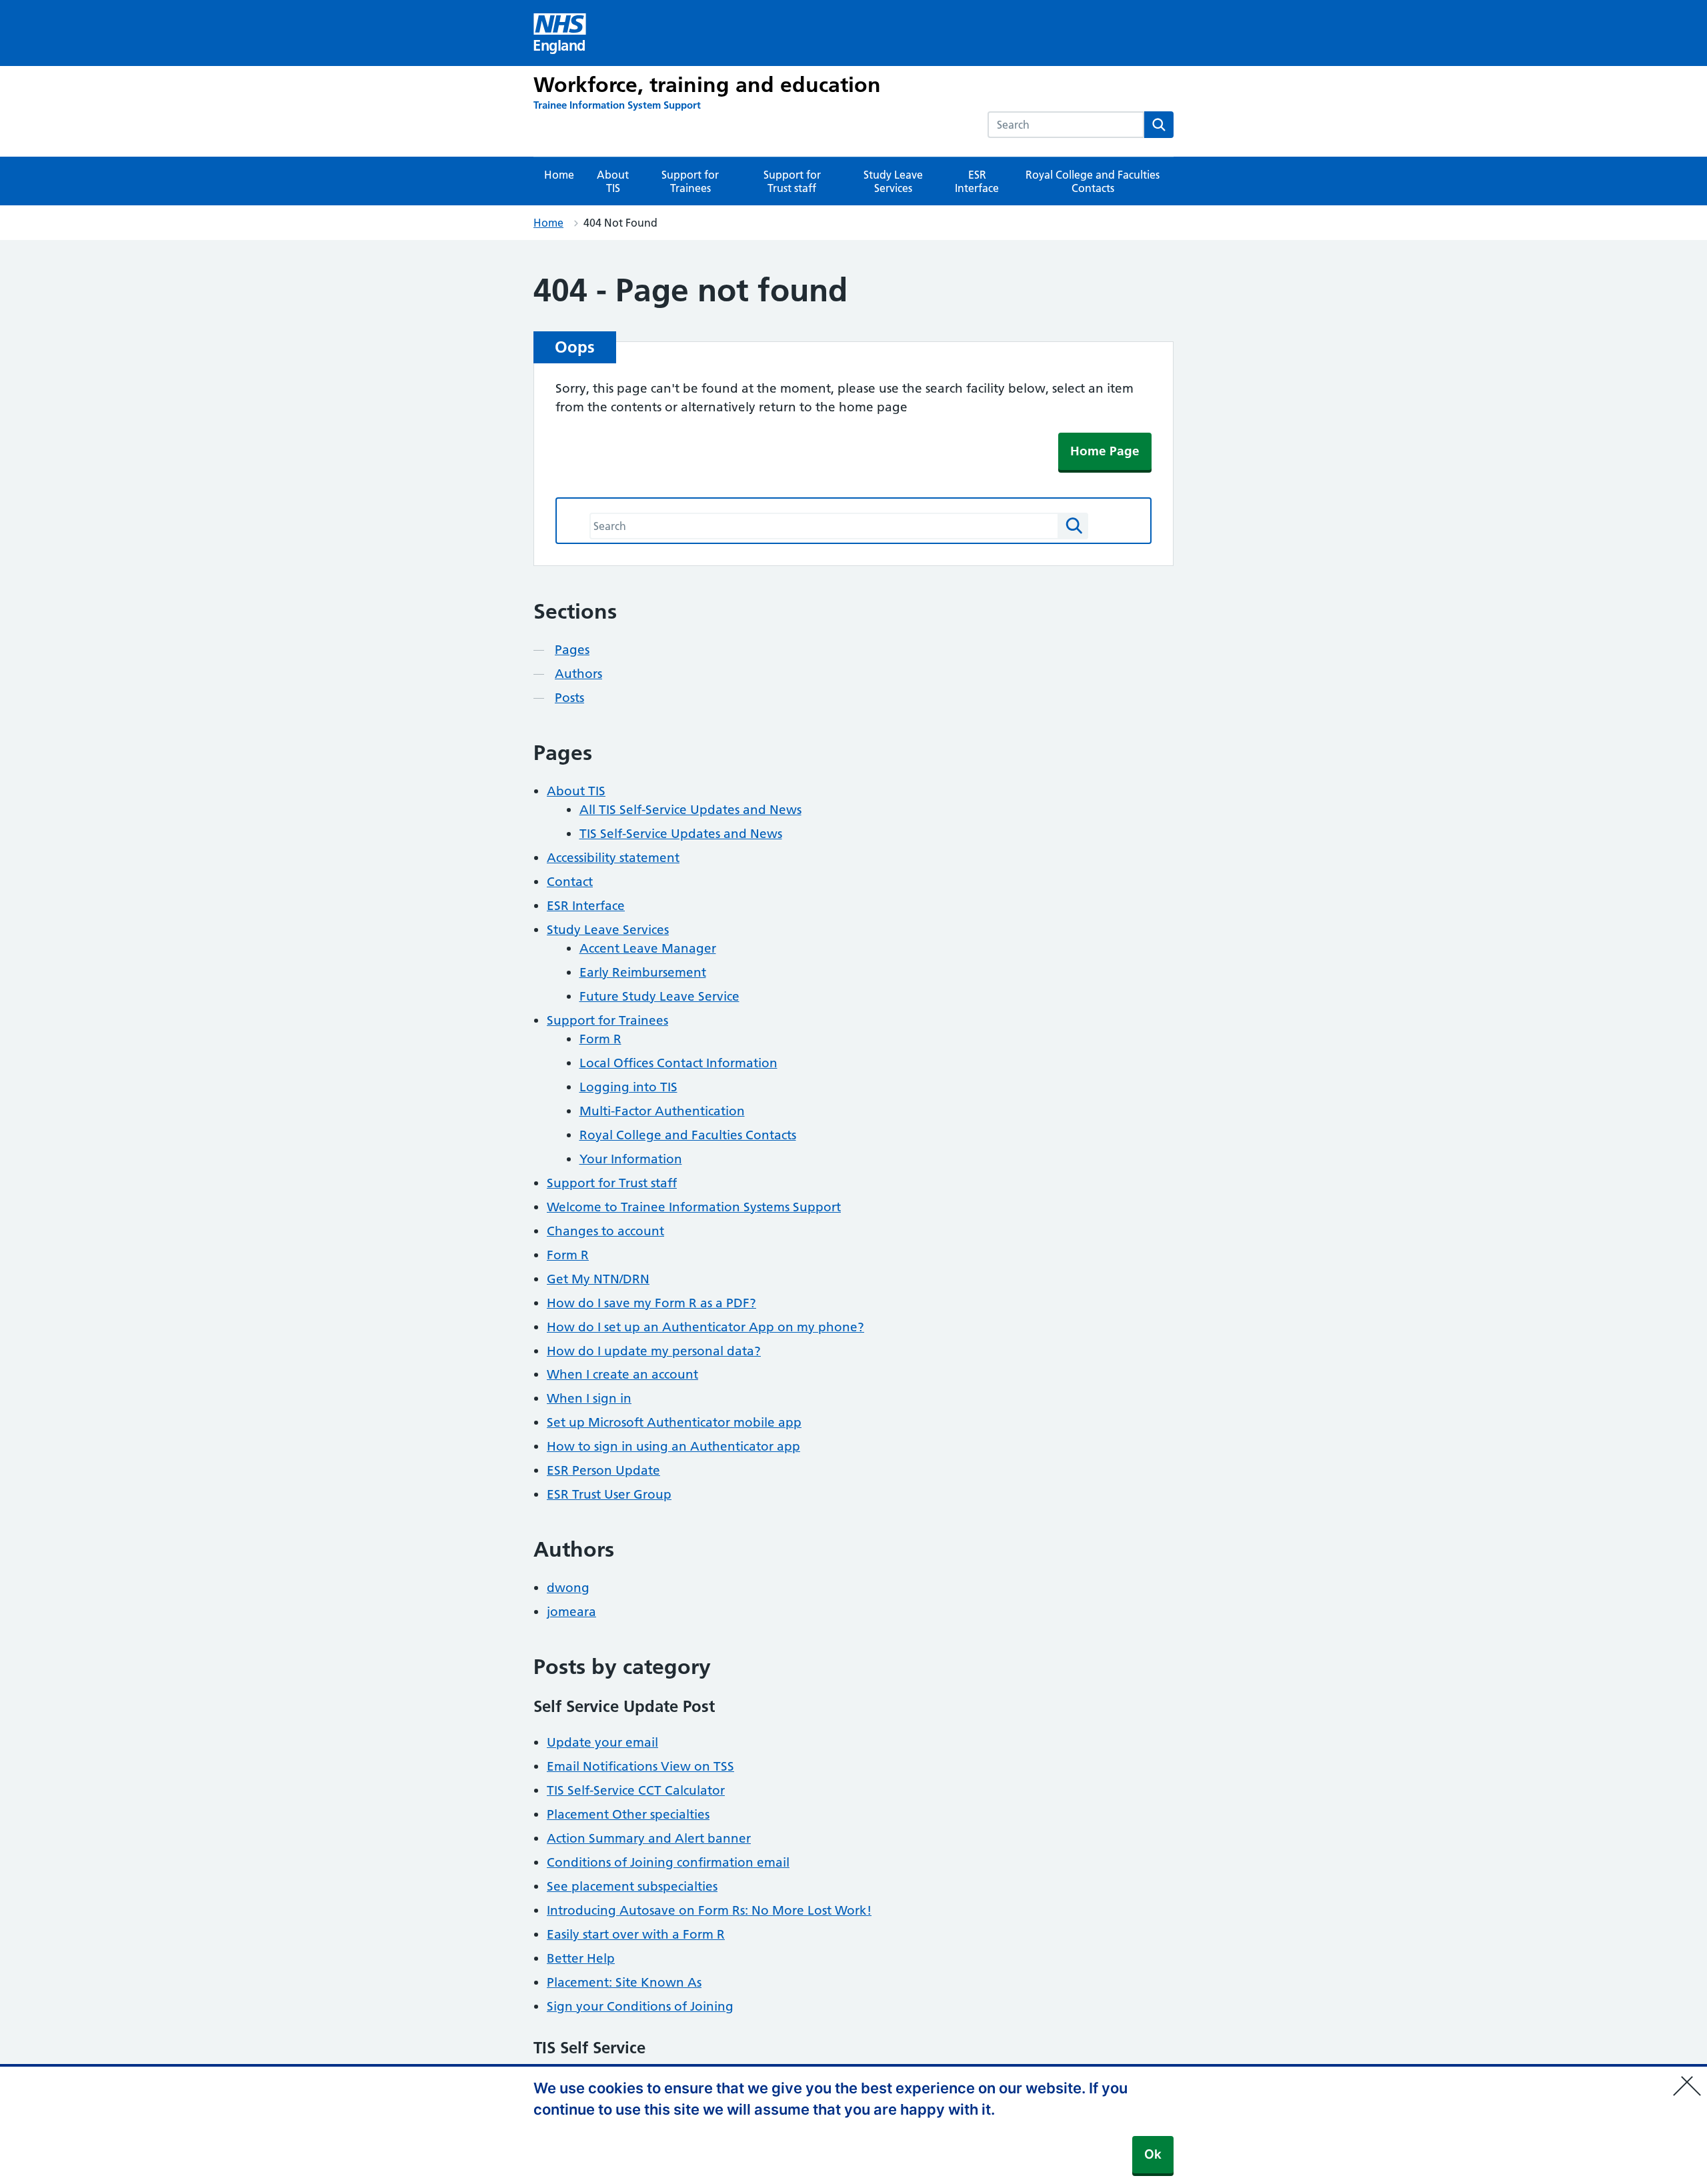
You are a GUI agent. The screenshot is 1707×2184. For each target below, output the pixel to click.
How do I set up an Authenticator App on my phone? (705, 1327)
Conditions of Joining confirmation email (668, 1862)
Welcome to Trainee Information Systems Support (694, 1207)
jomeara (571, 1612)
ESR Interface (977, 181)
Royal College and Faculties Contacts (1093, 181)
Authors (578, 674)
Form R (600, 1039)
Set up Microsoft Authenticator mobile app (674, 1422)
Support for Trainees (690, 181)
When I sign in (589, 1398)
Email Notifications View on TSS (640, 1766)
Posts (569, 698)
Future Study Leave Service (659, 996)
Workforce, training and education (707, 85)
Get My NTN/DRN (598, 1279)
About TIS (613, 181)
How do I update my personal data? (654, 1351)
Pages (572, 650)
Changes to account (605, 1231)
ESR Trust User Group (609, 1494)
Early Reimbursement (643, 972)
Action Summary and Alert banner (649, 1838)
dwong (568, 1588)
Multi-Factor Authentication (662, 1111)
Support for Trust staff (792, 181)
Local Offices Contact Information (678, 1063)
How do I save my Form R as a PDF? (651, 1303)
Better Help (581, 1958)
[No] (1690, 2077)
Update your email (602, 1742)
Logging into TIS (628, 1087)
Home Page (1105, 451)
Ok (1153, 2154)
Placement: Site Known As (624, 1982)
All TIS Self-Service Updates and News (690, 810)
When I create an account (622, 1374)
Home (559, 175)
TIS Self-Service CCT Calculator (636, 1790)
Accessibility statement (613, 858)
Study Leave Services (893, 181)
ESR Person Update (603, 1470)
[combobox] (1066, 125)
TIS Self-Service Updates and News (681, 834)
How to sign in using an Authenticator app (673, 1446)
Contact (570, 882)
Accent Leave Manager (648, 948)
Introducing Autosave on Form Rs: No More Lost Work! (709, 1910)
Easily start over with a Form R (636, 1934)
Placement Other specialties (628, 1814)
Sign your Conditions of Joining (640, 2006)
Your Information (631, 1159)
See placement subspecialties (632, 1886)
